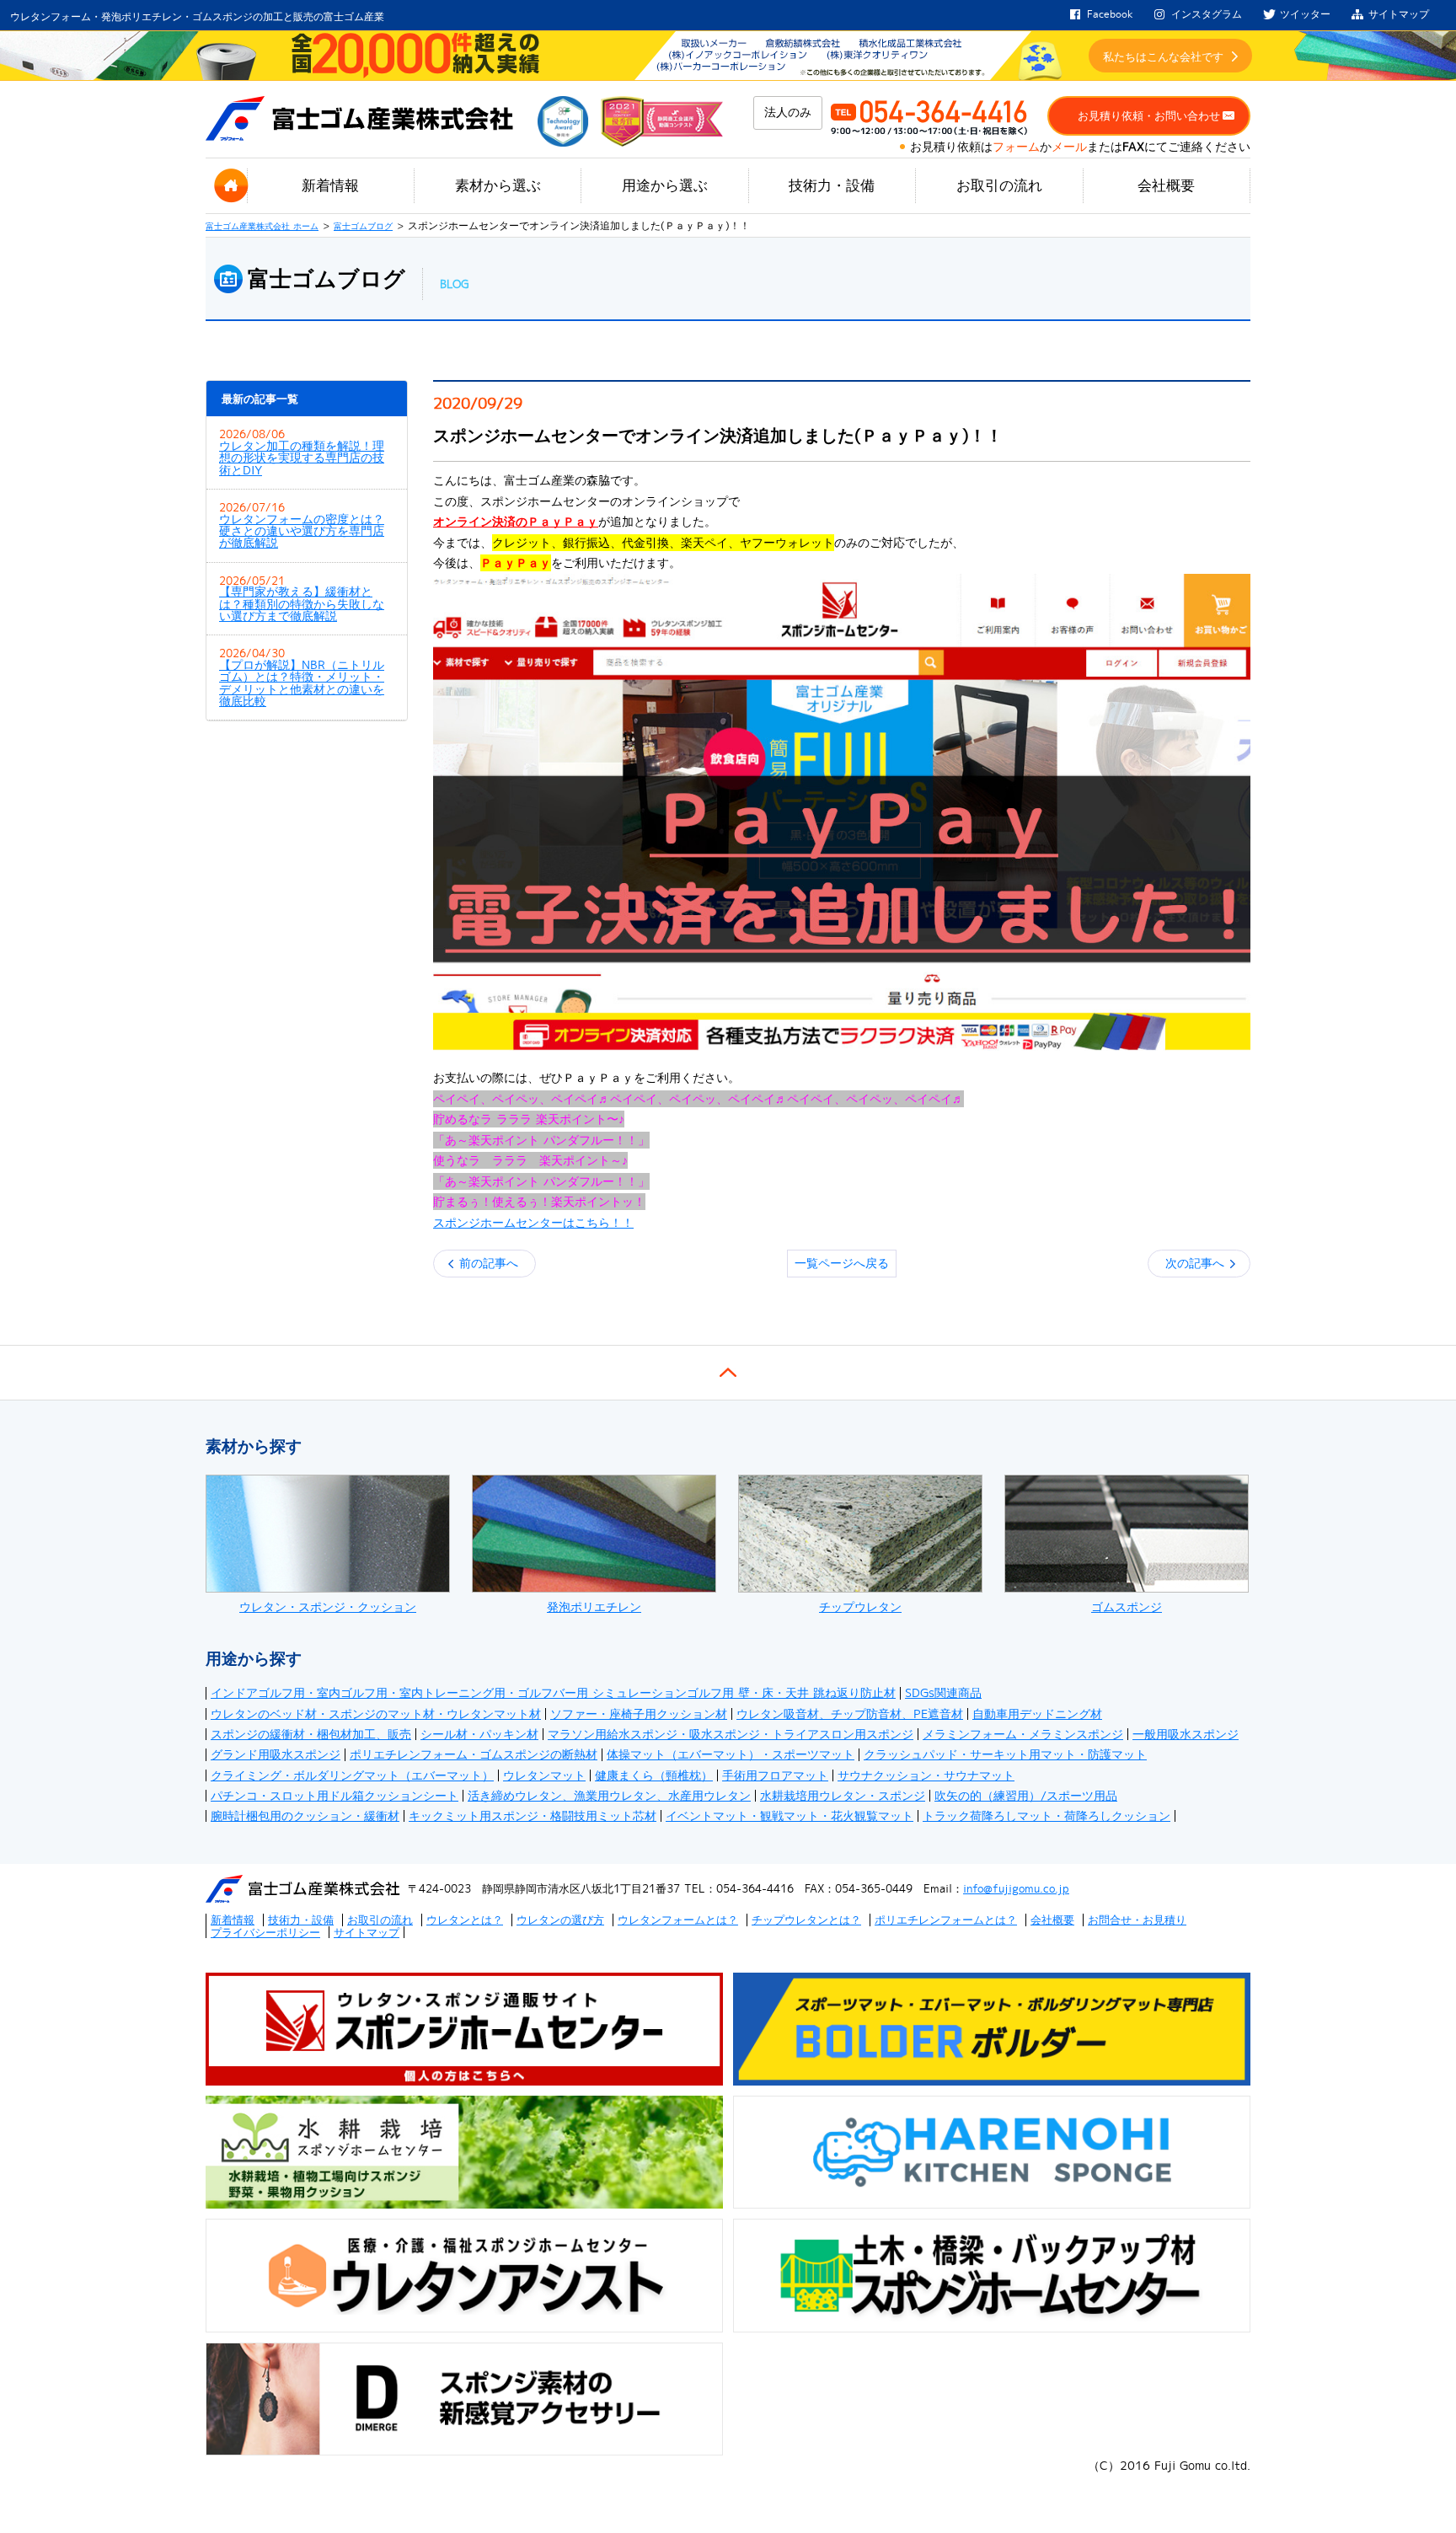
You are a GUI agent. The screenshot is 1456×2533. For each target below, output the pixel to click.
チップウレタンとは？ (806, 1920)
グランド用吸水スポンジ (276, 1754)
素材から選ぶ (498, 185)
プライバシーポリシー (265, 1932)
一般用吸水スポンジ (1186, 1734)
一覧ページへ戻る (842, 1263)
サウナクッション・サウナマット (926, 1775)
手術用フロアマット (775, 1775)
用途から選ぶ (665, 185)
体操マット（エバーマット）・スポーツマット (731, 1754)
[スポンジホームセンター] (842, 812)
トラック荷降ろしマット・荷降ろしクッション (1046, 1816)
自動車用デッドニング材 (1037, 1714)
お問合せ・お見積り (1137, 1920)
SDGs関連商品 (943, 1693)
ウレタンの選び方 (560, 1920)
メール (1069, 147)
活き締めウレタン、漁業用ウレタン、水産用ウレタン (609, 1796)
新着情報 (330, 185)
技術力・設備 (832, 185)
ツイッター (1305, 14)
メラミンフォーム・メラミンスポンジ (1023, 1734)
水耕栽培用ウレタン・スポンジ (843, 1796)
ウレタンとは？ (465, 1920)
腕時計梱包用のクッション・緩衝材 (305, 1816)
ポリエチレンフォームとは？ (946, 1920)
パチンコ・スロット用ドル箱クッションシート (335, 1796)
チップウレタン (860, 1607)
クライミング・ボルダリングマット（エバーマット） (352, 1775)
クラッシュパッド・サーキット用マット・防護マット (1005, 1754)
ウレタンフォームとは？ (678, 1920)
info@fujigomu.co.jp (1016, 1888)
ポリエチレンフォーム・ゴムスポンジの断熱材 (474, 1754)
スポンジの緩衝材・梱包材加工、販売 (311, 1734)
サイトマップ (1399, 14)
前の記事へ (489, 1263)
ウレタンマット (544, 1775)
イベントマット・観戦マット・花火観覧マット (790, 1816)
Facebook (1110, 14)
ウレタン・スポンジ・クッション (328, 1607)
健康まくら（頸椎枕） (654, 1775)
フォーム (1016, 147)
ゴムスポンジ (1127, 1607)
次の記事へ (1195, 1263)
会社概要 (1166, 185)
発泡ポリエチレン (594, 1607)
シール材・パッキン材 (479, 1734)
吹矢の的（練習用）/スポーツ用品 (1026, 1796)
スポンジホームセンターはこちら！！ (533, 1223)
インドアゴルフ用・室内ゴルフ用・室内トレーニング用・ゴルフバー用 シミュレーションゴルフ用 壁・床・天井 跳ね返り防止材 (553, 1693)
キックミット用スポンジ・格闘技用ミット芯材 (533, 1816)
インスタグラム (1207, 14)
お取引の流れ (999, 185)
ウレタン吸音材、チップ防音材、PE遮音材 (850, 1714)
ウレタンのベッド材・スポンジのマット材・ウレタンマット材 (376, 1714)
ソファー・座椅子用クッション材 (639, 1714)
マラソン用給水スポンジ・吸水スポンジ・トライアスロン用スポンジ (731, 1734)
